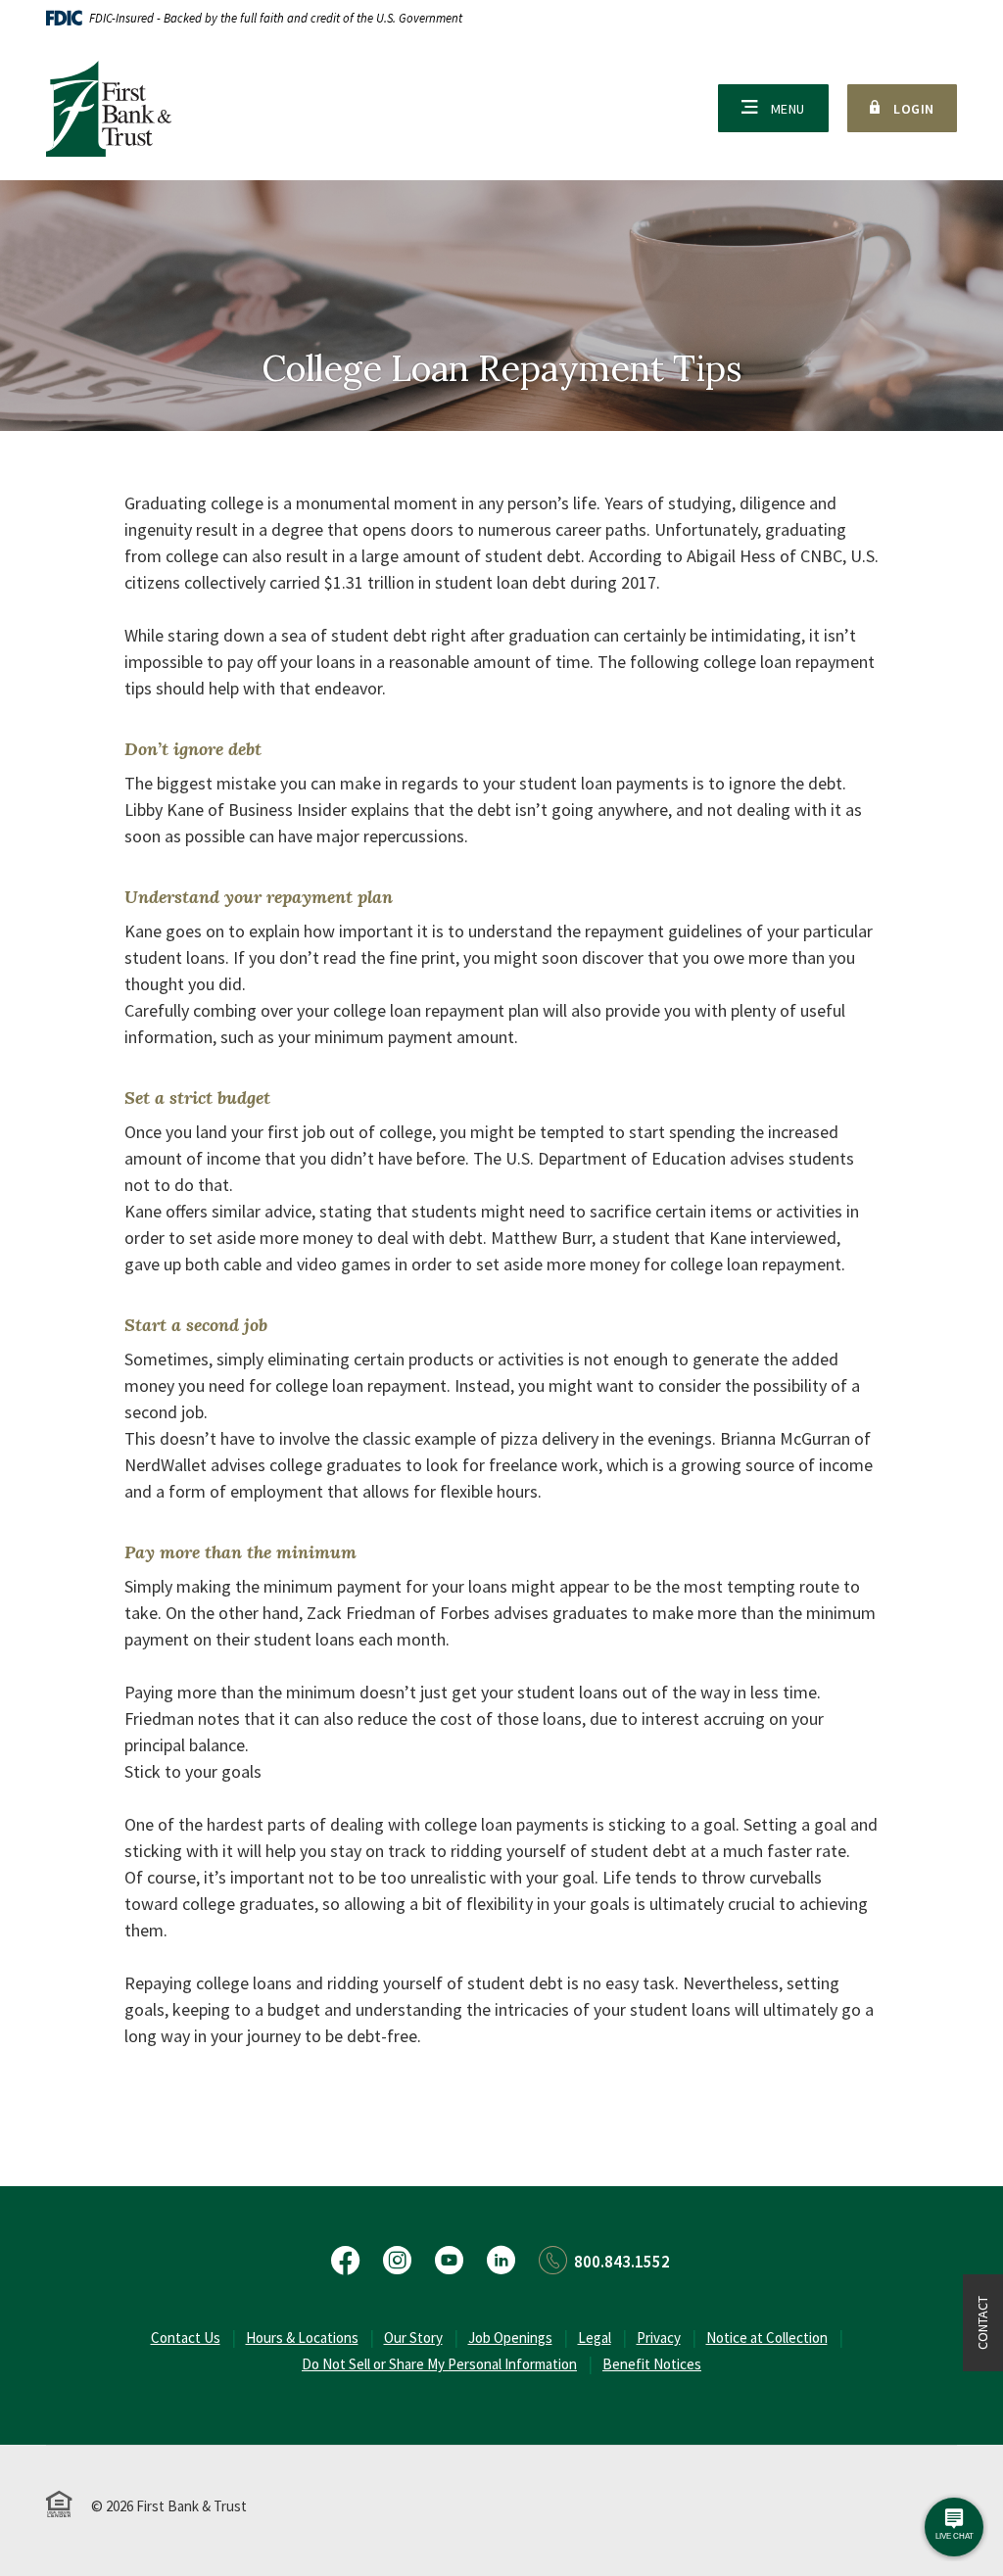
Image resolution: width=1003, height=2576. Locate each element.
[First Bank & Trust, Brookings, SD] (109, 109)
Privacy (659, 2337)
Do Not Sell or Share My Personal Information (439, 2364)
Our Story (413, 2337)
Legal (595, 2337)
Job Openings (510, 2337)
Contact (982, 2323)
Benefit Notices (652, 2364)
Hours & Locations (302, 2337)
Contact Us (186, 2337)
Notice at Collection (767, 2337)
